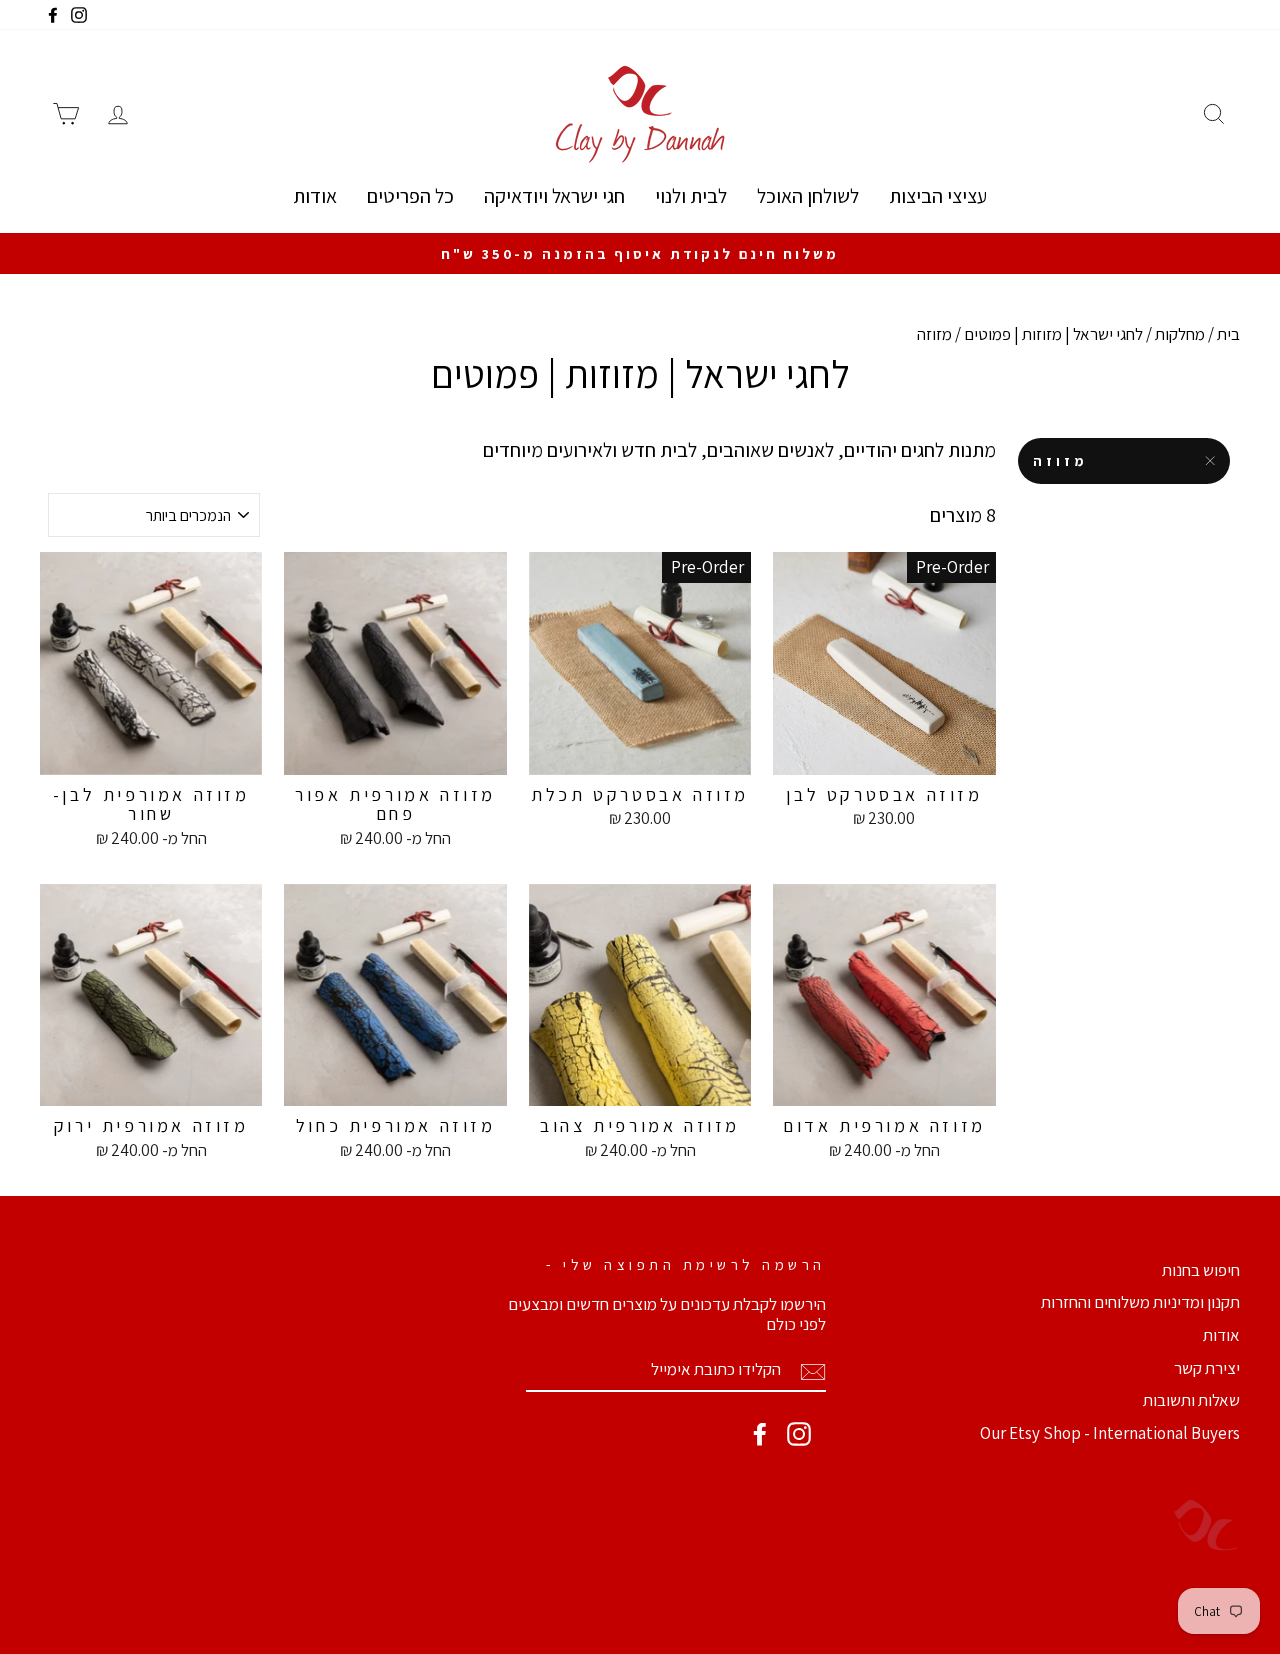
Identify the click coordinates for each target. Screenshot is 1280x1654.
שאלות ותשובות (1191, 1400)
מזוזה (1060, 461)
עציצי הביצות (938, 196)
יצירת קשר (1207, 1368)
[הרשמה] (813, 1371)
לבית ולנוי (691, 196)
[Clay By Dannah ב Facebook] (760, 1434)
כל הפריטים (410, 196)
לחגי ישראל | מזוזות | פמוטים (1053, 334)
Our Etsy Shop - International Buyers (1110, 1433)
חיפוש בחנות (1201, 1270)
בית (1228, 334)
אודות (315, 196)
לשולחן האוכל (808, 196)
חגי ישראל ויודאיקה (554, 196)
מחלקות (1180, 334)
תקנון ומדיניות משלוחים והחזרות (1140, 1302)
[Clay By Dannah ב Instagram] (799, 1434)
